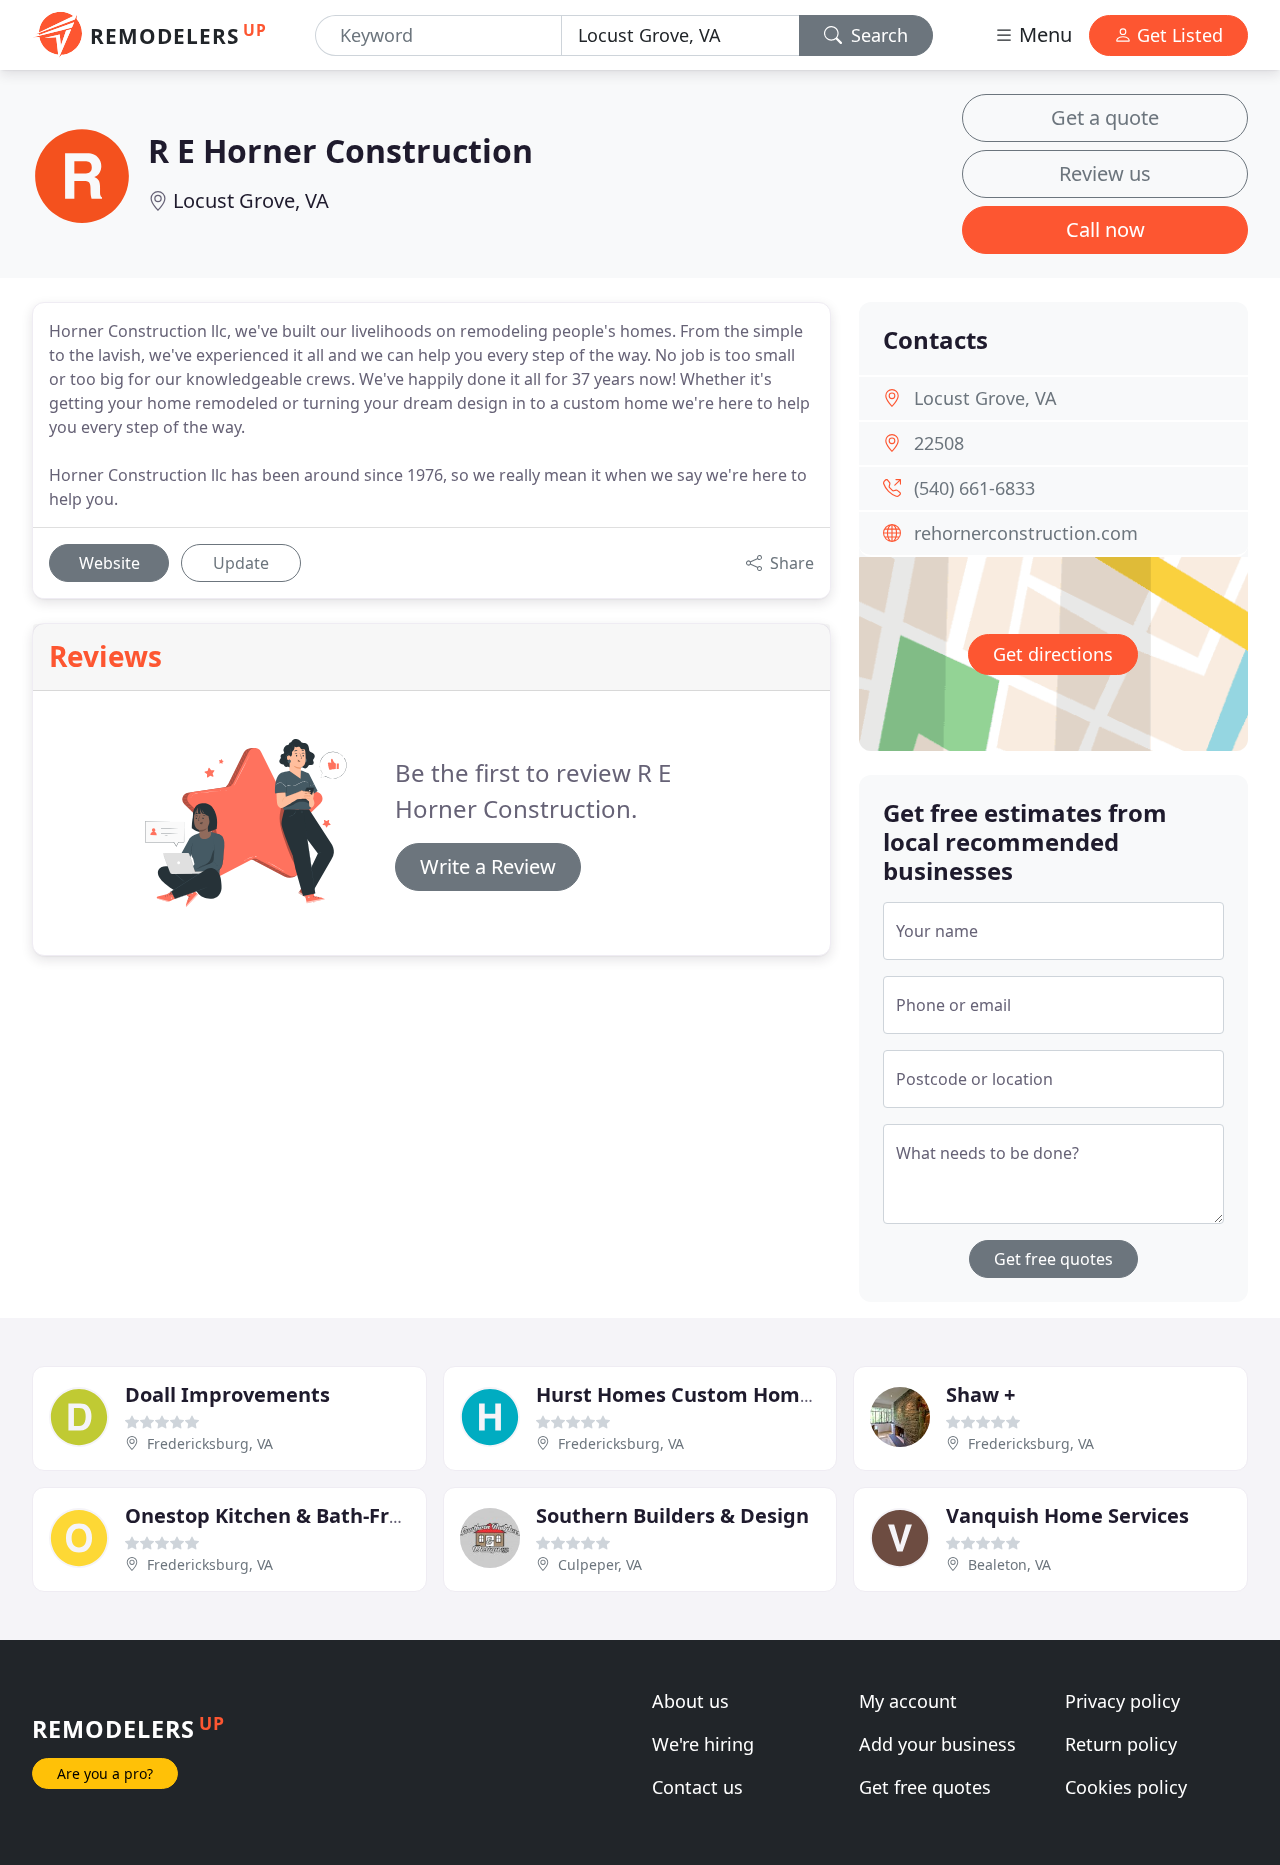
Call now (1105, 229)
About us (690, 1701)
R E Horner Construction (340, 150)
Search (877, 35)
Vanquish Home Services (1067, 1515)
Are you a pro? (105, 1773)
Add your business (937, 1744)
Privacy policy (1122, 1701)
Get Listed (1177, 35)
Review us (1105, 173)
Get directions (1053, 654)
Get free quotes (1053, 1259)
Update (241, 563)
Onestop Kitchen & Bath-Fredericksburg (323, 1515)
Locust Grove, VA (251, 200)
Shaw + (980, 1394)
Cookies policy (1126, 1787)
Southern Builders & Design (672, 1515)
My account (908, 1701)
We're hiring (703, 1744)
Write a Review (488, 866)
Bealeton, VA (1009, 1564)
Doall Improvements (227, 1394)
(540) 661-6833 (974, 488)
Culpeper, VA (600, 1564)
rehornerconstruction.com (1026, 533)
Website (109, 563)
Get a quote (1105, 117)
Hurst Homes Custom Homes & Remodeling (751, 1394)
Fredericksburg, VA (210, 1443)
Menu (1043, 34)
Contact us (697, 1787)
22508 (939, 443)
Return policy (1121, 1744)
